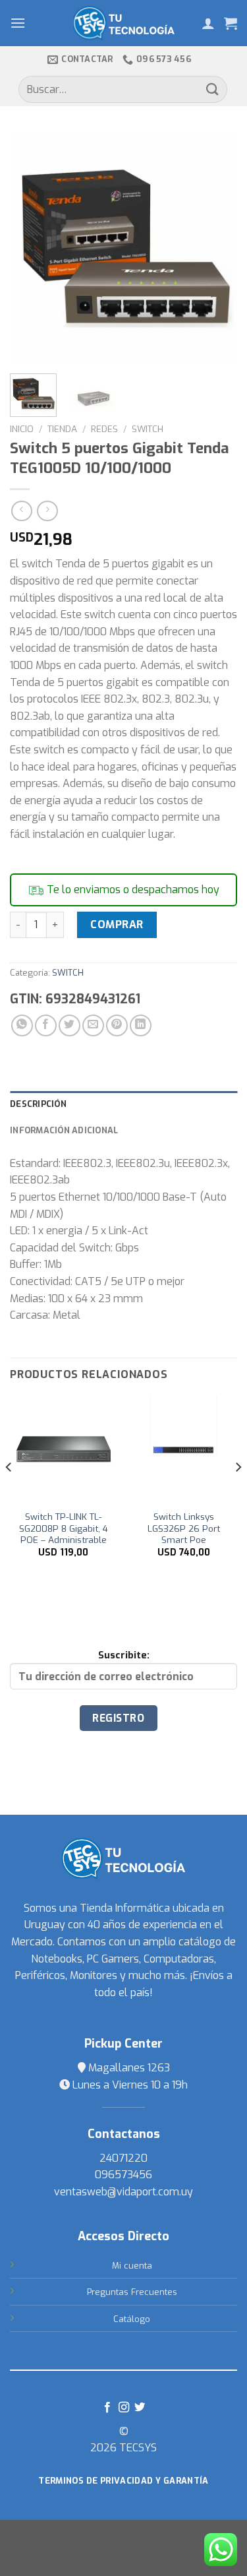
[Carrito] (231, 23)
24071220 (123, 2158)
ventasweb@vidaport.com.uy (123, 2192)
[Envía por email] (93, 1025)
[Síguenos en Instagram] (123, 2408)
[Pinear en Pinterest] (117, 1025)
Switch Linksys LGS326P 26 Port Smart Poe (184, 1528)
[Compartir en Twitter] (69, 1025)
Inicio (22, 429)
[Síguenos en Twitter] (140, 2408)
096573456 (123, 2175)
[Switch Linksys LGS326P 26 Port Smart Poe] (183, 1450)
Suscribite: (124, 1655)
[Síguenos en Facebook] (107, 2408)
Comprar (117, 925)
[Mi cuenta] (208, 23)
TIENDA (62, 429)
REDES (104, 429)
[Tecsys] (123, 23)
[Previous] (31, 246)
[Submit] (213, 89)
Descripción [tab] (38, 1104)
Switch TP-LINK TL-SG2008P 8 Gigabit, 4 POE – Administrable (64, 1528)
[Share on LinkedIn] (141, 1025)
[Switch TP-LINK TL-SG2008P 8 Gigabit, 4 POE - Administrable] (64, 1450)
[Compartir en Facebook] (46, 1025)
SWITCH (148, 429)
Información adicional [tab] (64, 1130)
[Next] (216, 246)
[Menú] (18, 23)
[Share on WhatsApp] (22, 1025)
